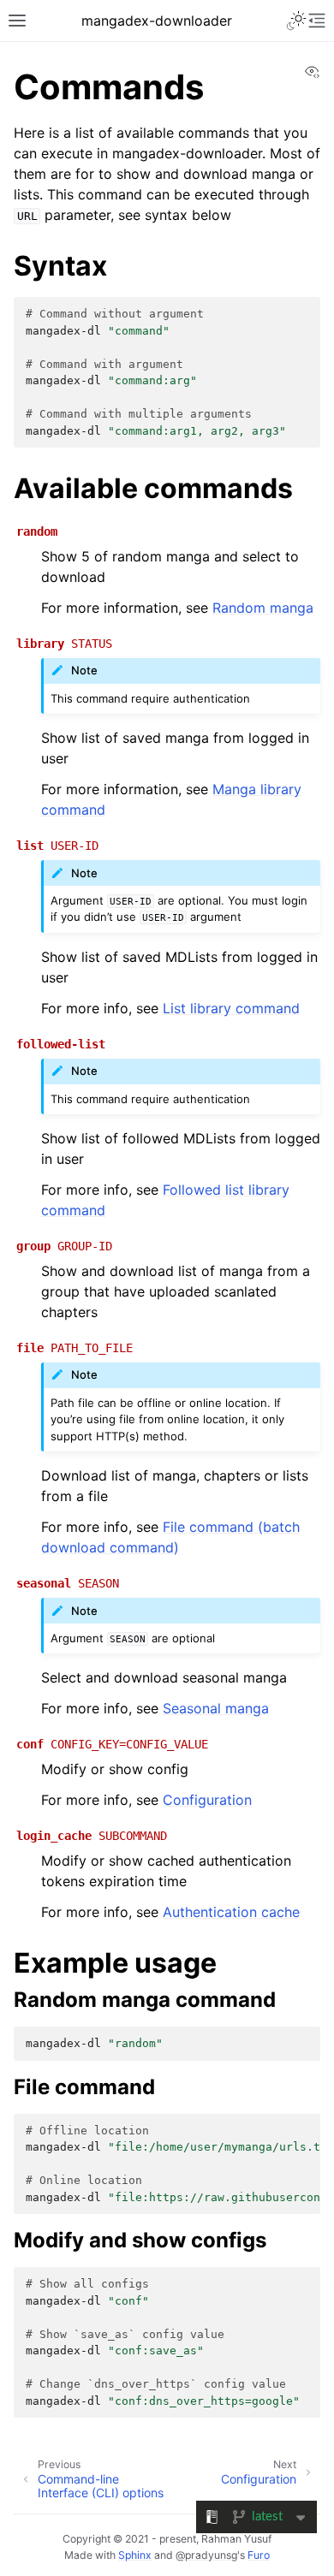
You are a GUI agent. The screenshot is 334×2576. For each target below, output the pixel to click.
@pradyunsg (206, 2555)
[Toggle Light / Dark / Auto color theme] (296, 21)
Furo (259, 2555)
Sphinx (135, 2555)
